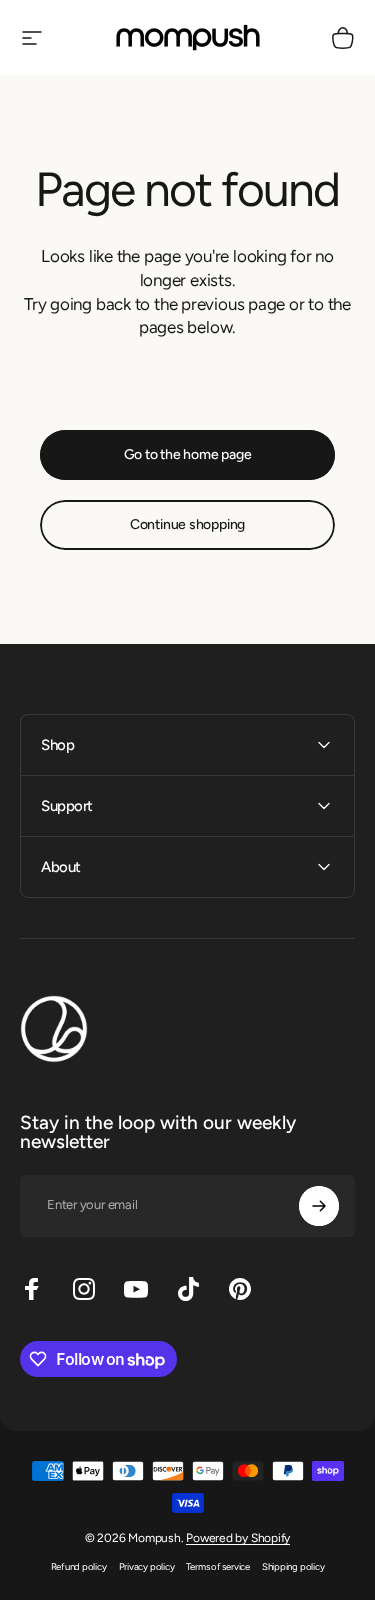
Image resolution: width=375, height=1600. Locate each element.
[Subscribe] (319, 1206)
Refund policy (79, 1566)
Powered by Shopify (238, 1538)
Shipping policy (293, 1566)
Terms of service (217, 1566)
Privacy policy (147, 1566)
